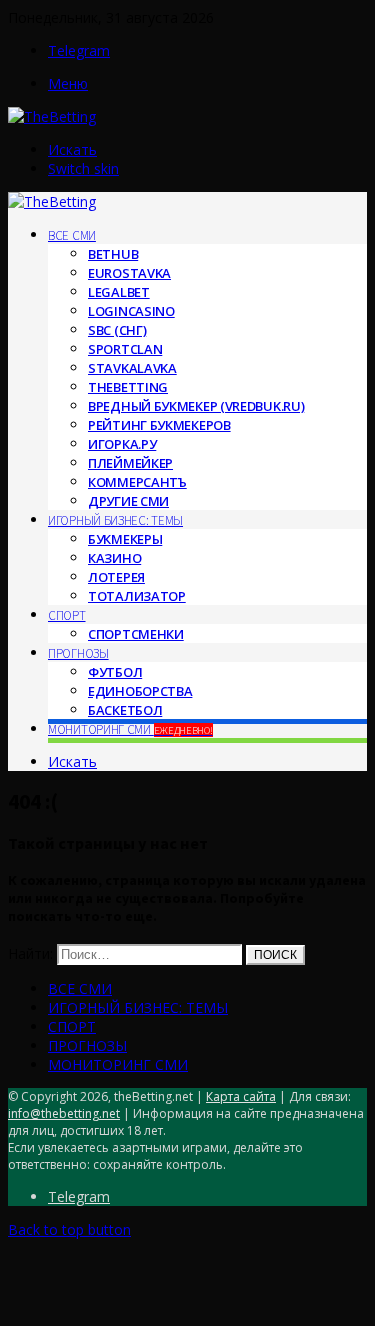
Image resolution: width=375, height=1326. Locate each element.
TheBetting (128, 387)
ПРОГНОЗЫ (78, 653)
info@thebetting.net (64, 1113)
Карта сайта (241, 1096)
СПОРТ (67, 615)
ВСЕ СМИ (72, 235)
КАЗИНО (114, 558)
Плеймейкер (130, 463)
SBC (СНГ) (117, 330)
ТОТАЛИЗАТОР (137, 596)
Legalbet (119, 292)
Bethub (113, 254)
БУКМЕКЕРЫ (125, 539)
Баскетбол (125, 710)
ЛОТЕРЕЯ (116, 577)
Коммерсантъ (137, 482)
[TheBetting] (52, 116)
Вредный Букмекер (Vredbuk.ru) (196, 406)
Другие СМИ (128, 501)
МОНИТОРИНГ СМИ (130, 729)
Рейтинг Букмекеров (159, 425)
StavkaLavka (132, 368)
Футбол (115, 672)
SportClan (125, 349)
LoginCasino (131, 311)
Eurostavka (129, 273)
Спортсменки (136, 634)
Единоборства (140, 691)
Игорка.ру (122, 444)
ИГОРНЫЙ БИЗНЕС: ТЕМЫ (115, 520)
